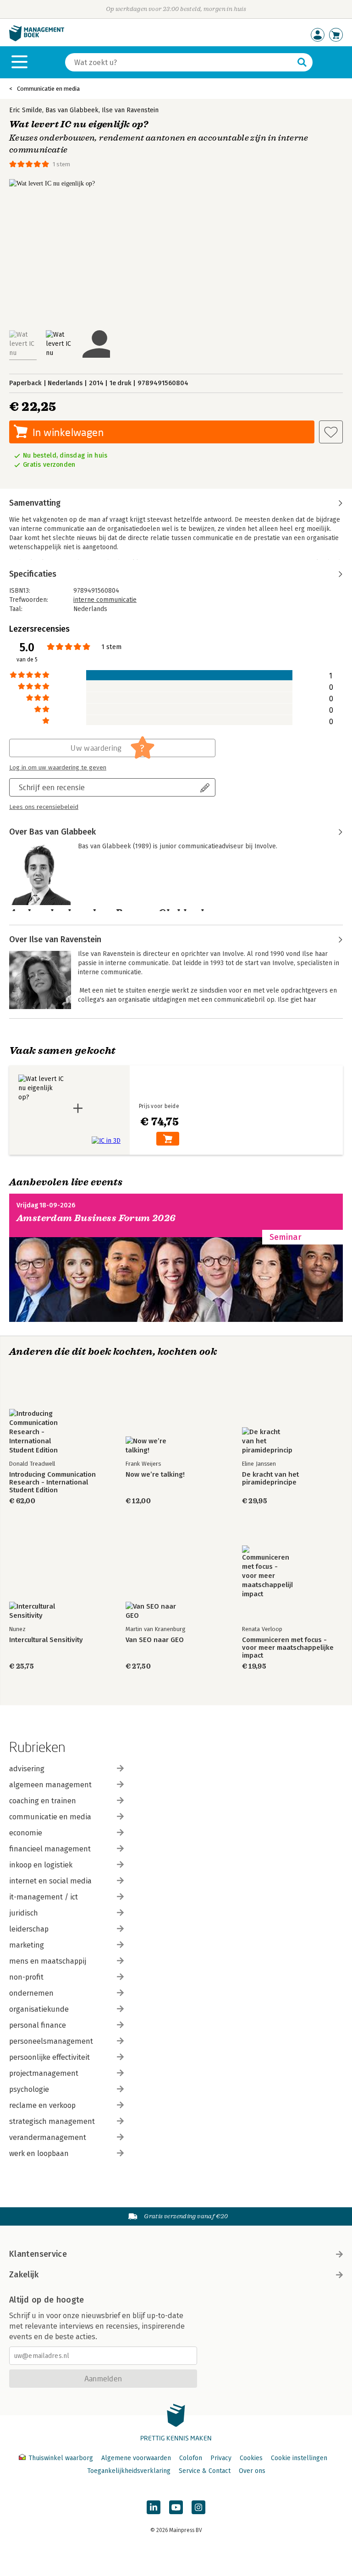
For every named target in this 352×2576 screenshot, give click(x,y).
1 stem (61, 164)
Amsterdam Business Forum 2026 (96, 1218)
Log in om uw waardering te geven (58, 768)
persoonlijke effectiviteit (49, 2057)
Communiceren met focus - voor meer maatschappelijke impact (288, 1648)
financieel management (50, 1849)
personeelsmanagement (51, 2041)
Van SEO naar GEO (155, 1640)
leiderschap (29, 1929)
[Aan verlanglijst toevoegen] (331, 432)
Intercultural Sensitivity (46, 1640)
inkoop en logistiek (41, 1865)
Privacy (221, 2458)
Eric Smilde (26, 110)
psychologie (29, 2089)
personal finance (38, 2025)
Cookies (251, 2458)
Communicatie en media (48, 89)
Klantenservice (38, 2254)
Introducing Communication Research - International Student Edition (52, 1482)
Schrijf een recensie (52, 787)
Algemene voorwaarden (136, 2458)
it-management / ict (44, 1897)
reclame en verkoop (42, 2105)
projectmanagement (44, 2073)
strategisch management (52, 2121)
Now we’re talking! (155, 1475)
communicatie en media (50, 1817)
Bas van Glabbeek (72, 110)
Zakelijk (24, 2275)
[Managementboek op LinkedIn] (154, 2507)
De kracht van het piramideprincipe (270, 1479)
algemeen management (50, 1785)
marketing (27, 1945)
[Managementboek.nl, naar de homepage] (37, 39)
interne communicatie (105, 600)
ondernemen (31, 1993)
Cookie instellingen (299, 2458)
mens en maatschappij (48, 1961)
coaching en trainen (43, 1801)
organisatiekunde (39, 2009)
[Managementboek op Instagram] (198, 2507)
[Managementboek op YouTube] (176, 2507)
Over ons (252, 2471)
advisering (27, 1769)
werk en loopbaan (39, 2153)
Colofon (191, 2458)
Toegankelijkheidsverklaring (129, 2471)
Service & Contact (205, 2471)
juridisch (24, 1913)
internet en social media (50, 1881)
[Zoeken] (302, 62)
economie (26, 1833)
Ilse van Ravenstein (130, 110)
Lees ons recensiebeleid (44, 807)
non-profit (26, 1977)
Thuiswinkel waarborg (61, 2458)
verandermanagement (48, 2137)
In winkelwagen (68, 432)
